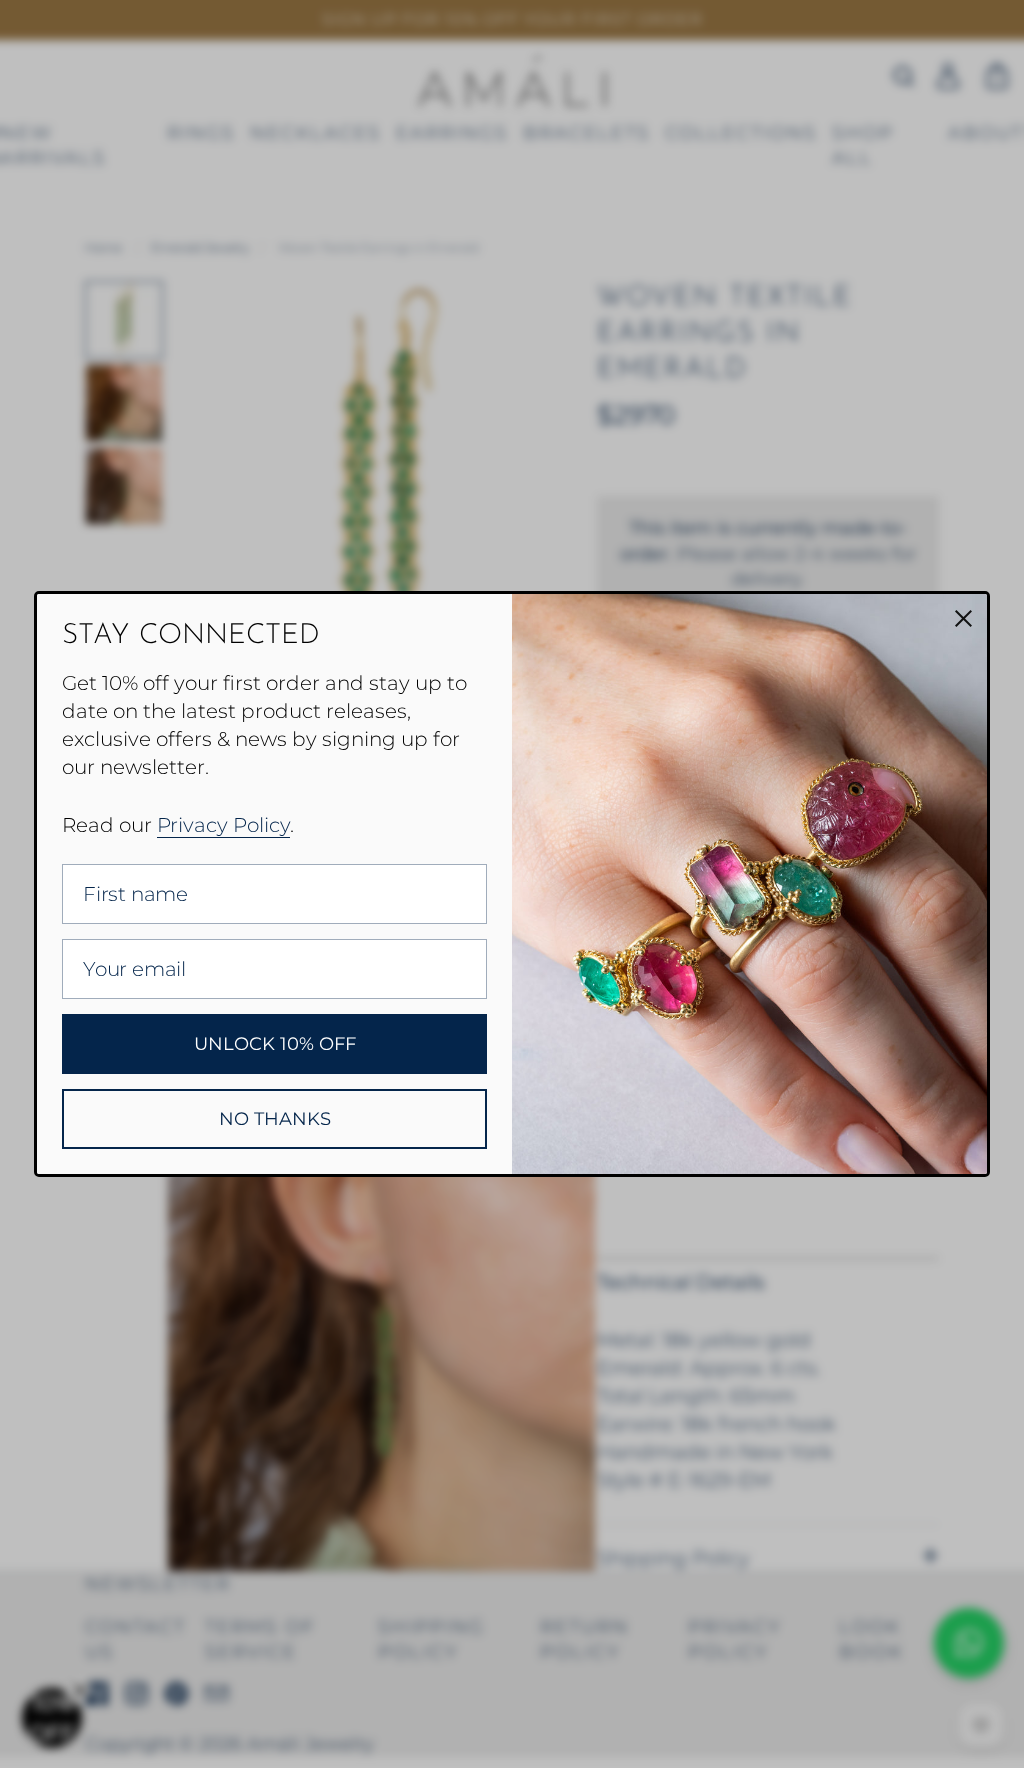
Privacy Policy (223, 825)
